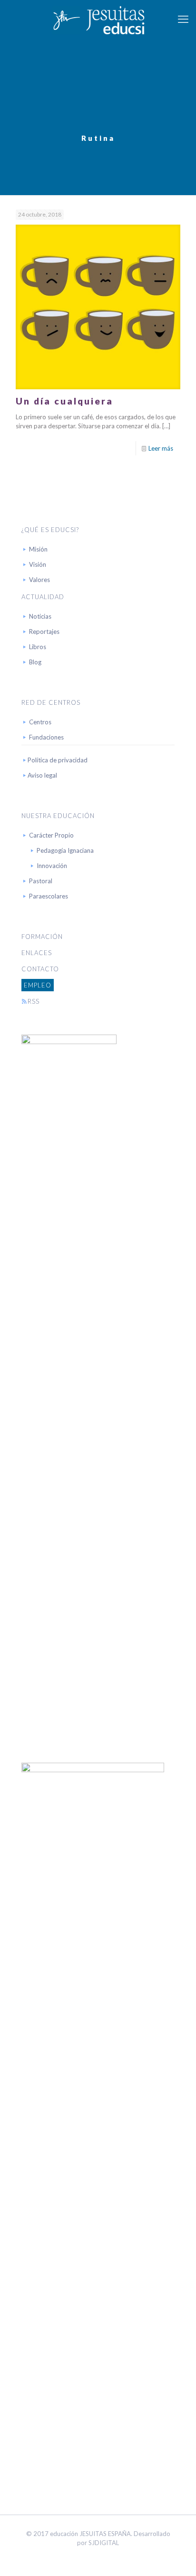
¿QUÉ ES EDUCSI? (50, 530)
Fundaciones (46, 737)
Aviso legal (42, 775)
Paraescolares (49, 896)
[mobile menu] (183, 19)
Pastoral (41, 881)
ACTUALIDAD (43, 597)
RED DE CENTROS (51, 702)
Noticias (40, 616)
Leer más (161, 448)
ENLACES (37, 953)
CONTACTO (40, 969)
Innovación (52, 866)
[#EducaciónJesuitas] (98, 19)
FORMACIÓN (42, 937)
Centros (40, 722)
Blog (35, 662)
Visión (38, 564)
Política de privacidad (58, 760)
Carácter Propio (51, 835)
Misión (38, 549)
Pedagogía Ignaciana (65, 850)
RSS (34, 1001)
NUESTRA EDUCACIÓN (58, 816)
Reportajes (44, 632)
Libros (38, 647)
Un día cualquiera (64, 401)
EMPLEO (38, 985)
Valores (39, 580)
